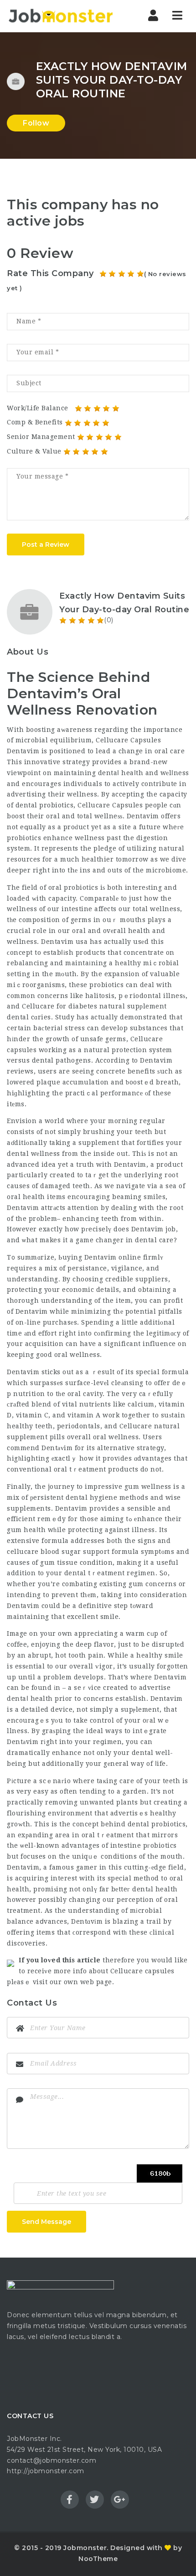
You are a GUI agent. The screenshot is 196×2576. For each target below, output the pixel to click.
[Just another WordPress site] (60, 16)
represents (60, 848)
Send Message (46, 2222)
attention (83, 1208)
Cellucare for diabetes (59, 1006)
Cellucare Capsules (128, 740)
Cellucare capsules (142, 1971)
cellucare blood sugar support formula (73, 1552)
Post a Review (46, 544)
